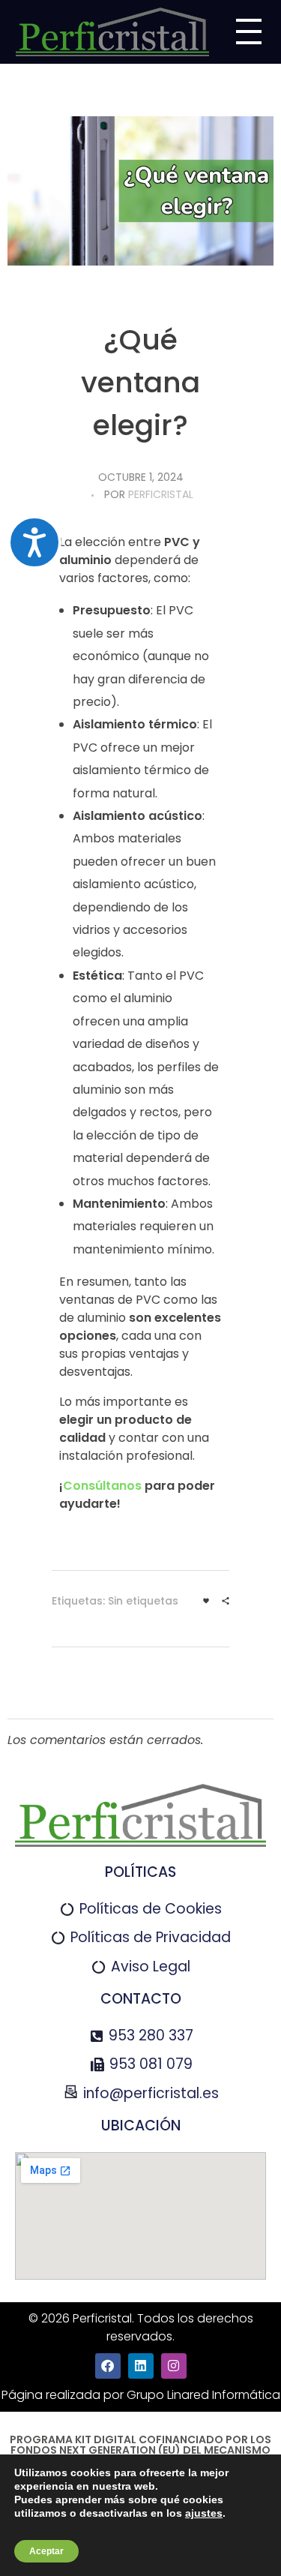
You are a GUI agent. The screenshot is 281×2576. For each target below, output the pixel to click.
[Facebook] (108, 2366)
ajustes (204, 2513)
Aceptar (46, 2551)
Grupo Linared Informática (203, 2395)
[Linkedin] (141, 2366)
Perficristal (161, 494)
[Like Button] (206, 1601)
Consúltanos (102, 1486)
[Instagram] (174, 2366)
